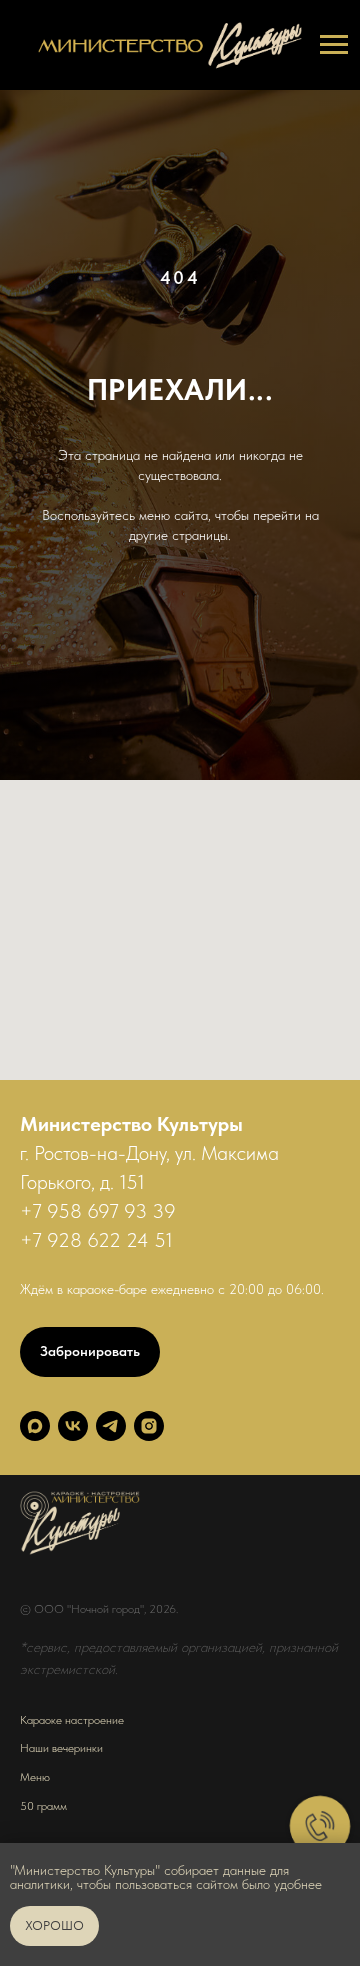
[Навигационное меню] (334, 45)
